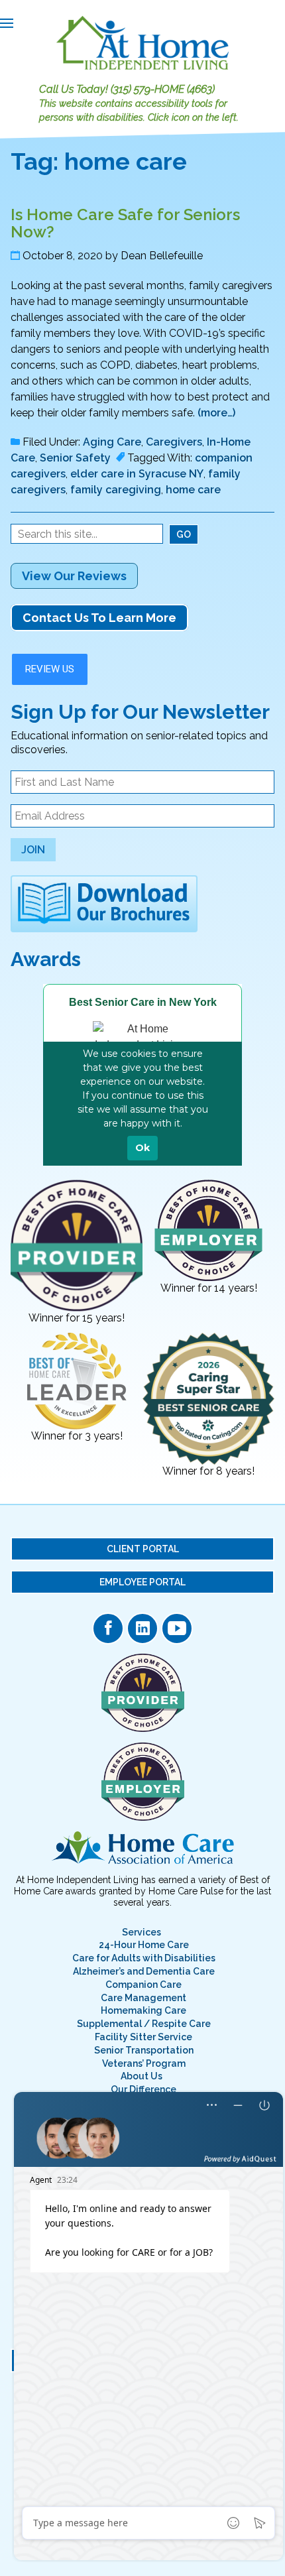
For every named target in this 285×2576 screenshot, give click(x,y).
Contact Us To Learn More (99, 618)
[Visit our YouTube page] (177, 1628)
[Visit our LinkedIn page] (142, 1628)
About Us (142, 2076)
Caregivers (174, 442)
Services (142, 1932)
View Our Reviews (74, 576)
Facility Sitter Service (143, 2037)
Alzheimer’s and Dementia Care (144, 1971)
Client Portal (143, 1549)
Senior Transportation (144, 2050)
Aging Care (112, 442)
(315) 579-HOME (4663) (163, 89)
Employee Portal (142, 1582)
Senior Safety (75, 458)
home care (193, 490)
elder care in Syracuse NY (137, 474)
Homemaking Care (143, 2010)
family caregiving (116, 490)
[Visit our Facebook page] (108, 1628)
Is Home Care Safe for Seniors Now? (125, 223)
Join (33, 850)
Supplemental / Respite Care (144, 2024)
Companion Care (143, 1985)
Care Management (143, 1998)
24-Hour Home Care (144, 1945)
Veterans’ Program (144, 2063)
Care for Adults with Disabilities (144, 1958)
